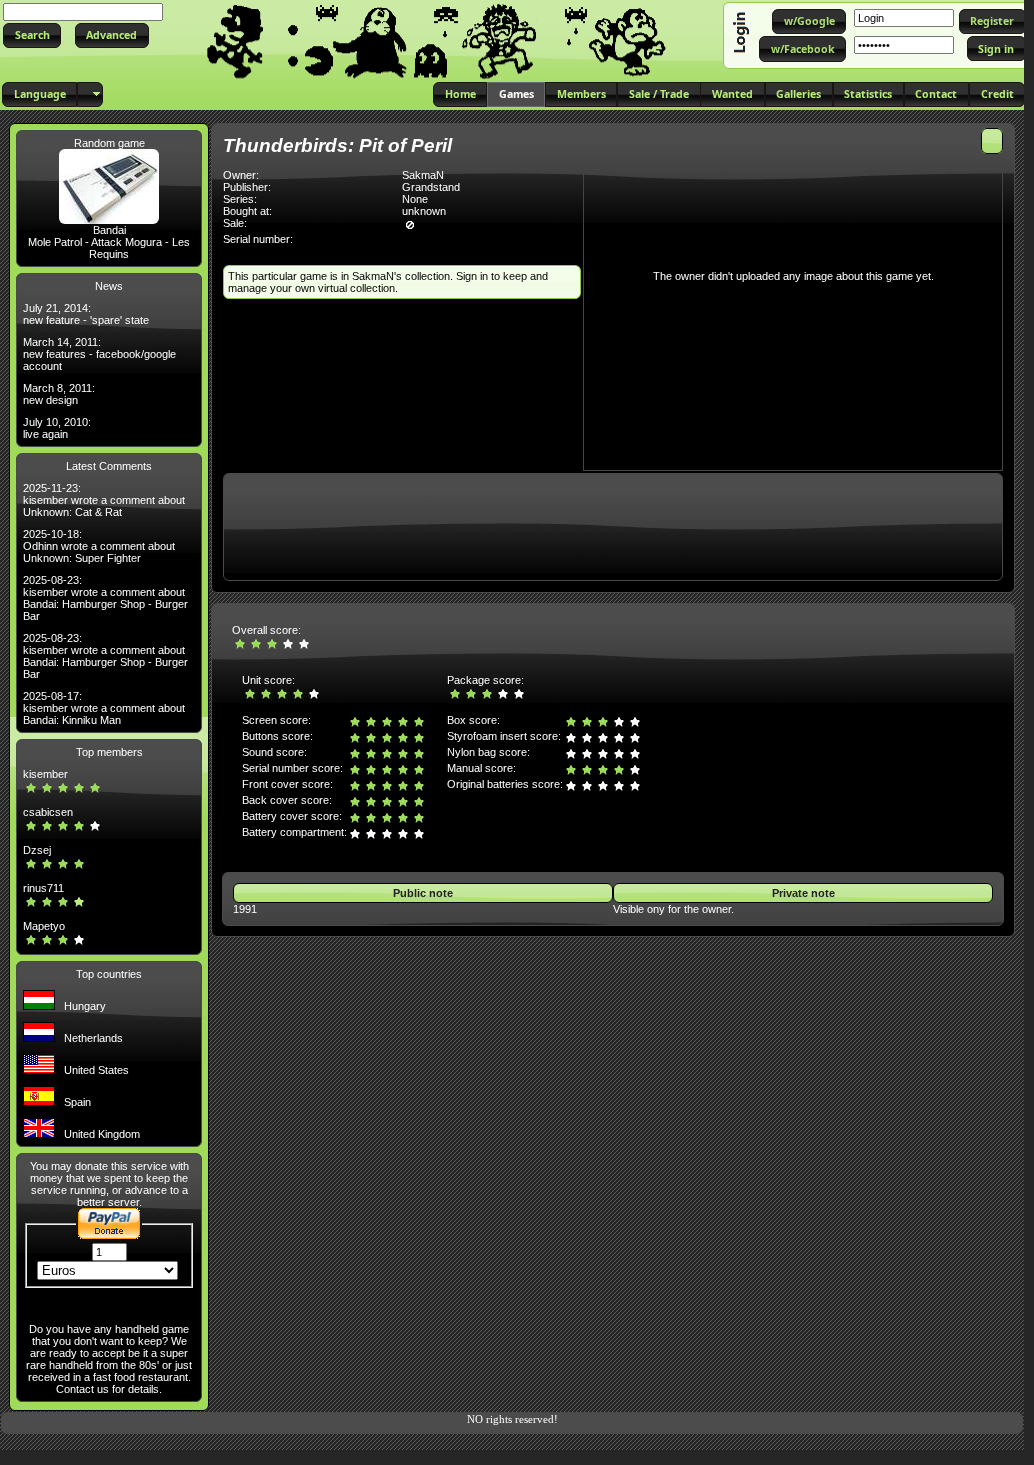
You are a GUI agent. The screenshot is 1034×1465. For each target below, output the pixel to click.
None (415, 199)
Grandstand (431, 187)
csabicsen (48, 812)
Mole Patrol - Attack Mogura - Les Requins (109, 248)
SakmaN (423, 175)
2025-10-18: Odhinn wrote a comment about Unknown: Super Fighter (99, 546)
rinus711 (43, 888)
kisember (45, 774)
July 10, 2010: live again (57, 428)
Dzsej (37, 850)
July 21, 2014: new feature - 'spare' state (86, 314)
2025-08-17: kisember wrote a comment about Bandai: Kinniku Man (104, 708)
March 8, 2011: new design (59, 394)
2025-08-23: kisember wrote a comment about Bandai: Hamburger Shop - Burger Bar (105, 598)
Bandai (109, 230)
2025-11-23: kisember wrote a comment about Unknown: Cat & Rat (104, 500)
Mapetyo (44, 926)
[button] (32, 35)
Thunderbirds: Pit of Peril (337, 145)
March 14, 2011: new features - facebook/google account (99, 354)
